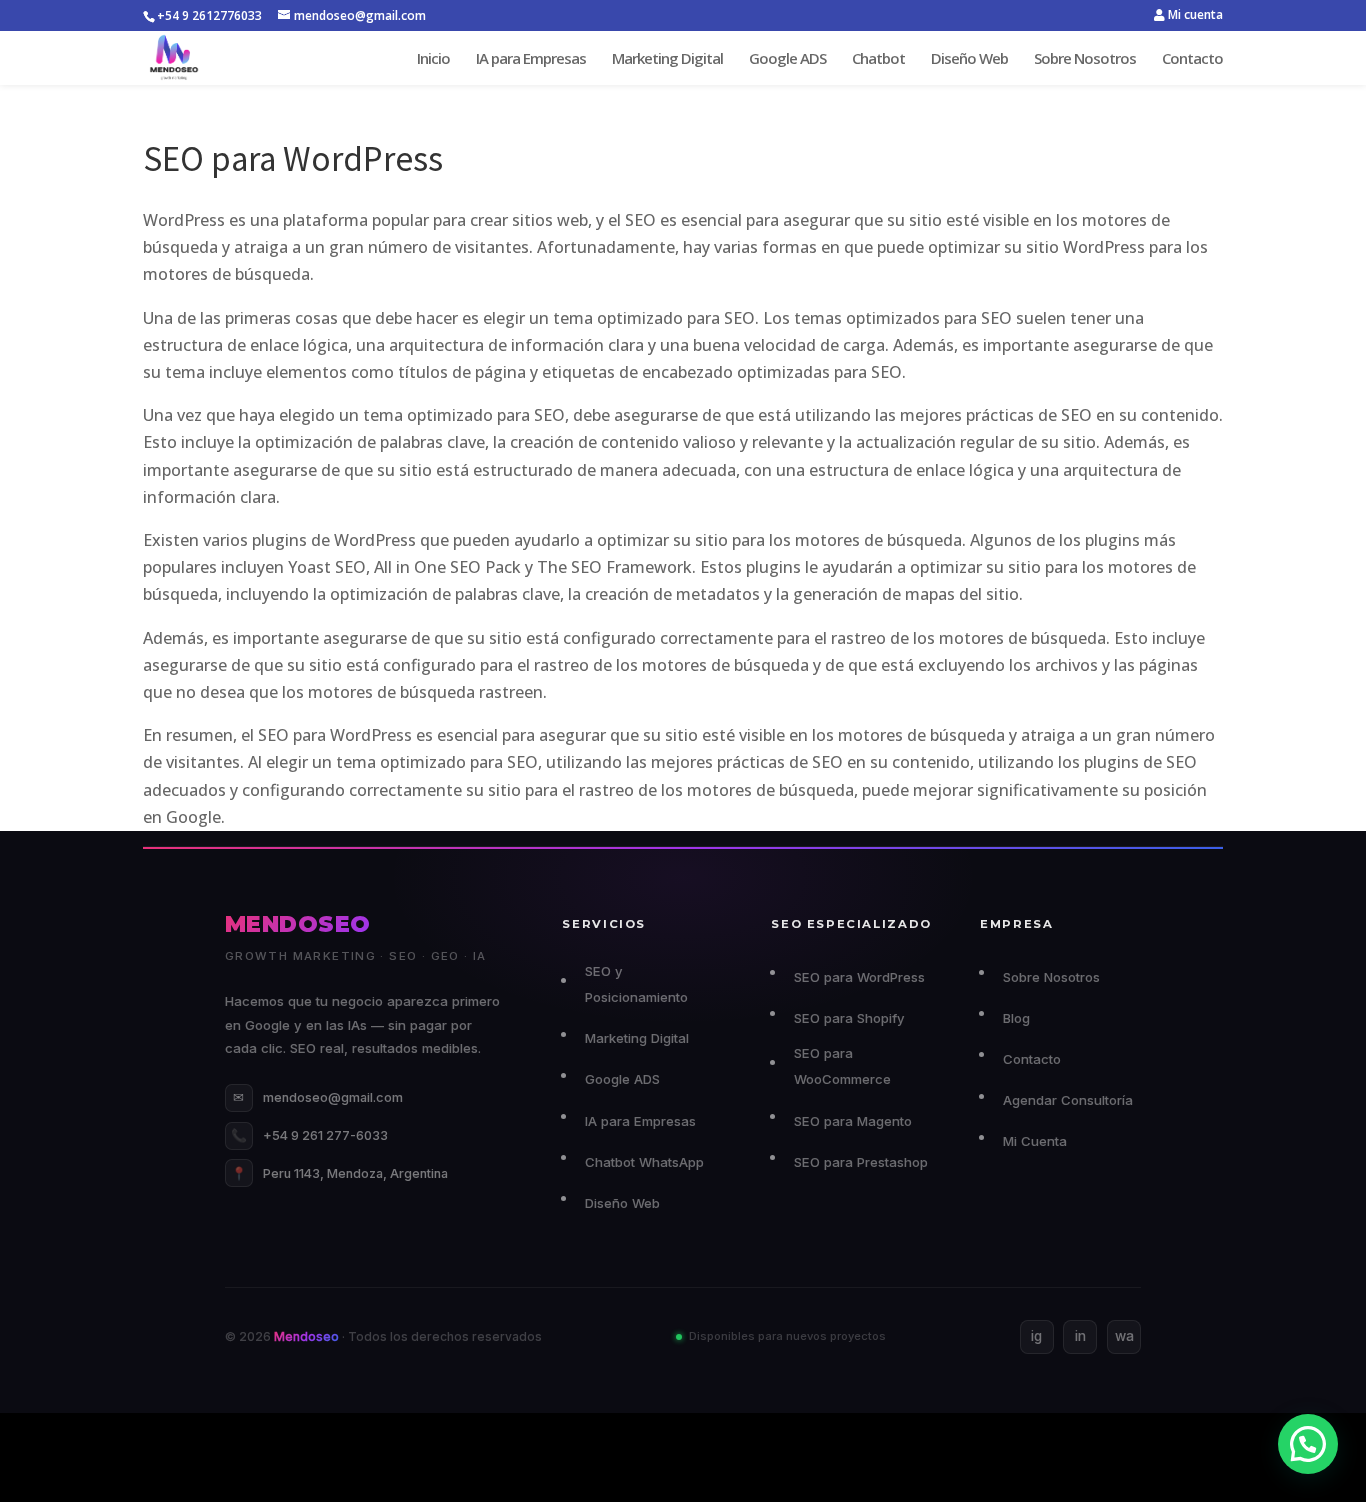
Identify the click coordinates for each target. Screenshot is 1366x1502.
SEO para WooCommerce (842, 1066)
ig (1036, 1336)
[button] (1308, 1444)
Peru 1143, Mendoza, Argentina (339, 1173)
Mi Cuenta (1034, 1141)
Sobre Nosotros (1085, 59)
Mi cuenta (1194, 16)
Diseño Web (969, 59)
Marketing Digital (667, 59)
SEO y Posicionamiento (636, 984)
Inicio (433, 59)
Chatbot (878, 59)
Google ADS (787, 59)
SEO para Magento (852, 1121)
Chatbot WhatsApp (644, 1162)
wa (1124, 1336)
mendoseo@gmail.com (317, 1097)
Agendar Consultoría (1067, 1100)
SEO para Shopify (849, 1018)
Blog (1016, 1018)
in (1080, 1336)
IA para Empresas (531, 59)
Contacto (1192, 59)
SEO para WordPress (859, 977)
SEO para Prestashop (860, 1162)
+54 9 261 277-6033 (309, 1135)
